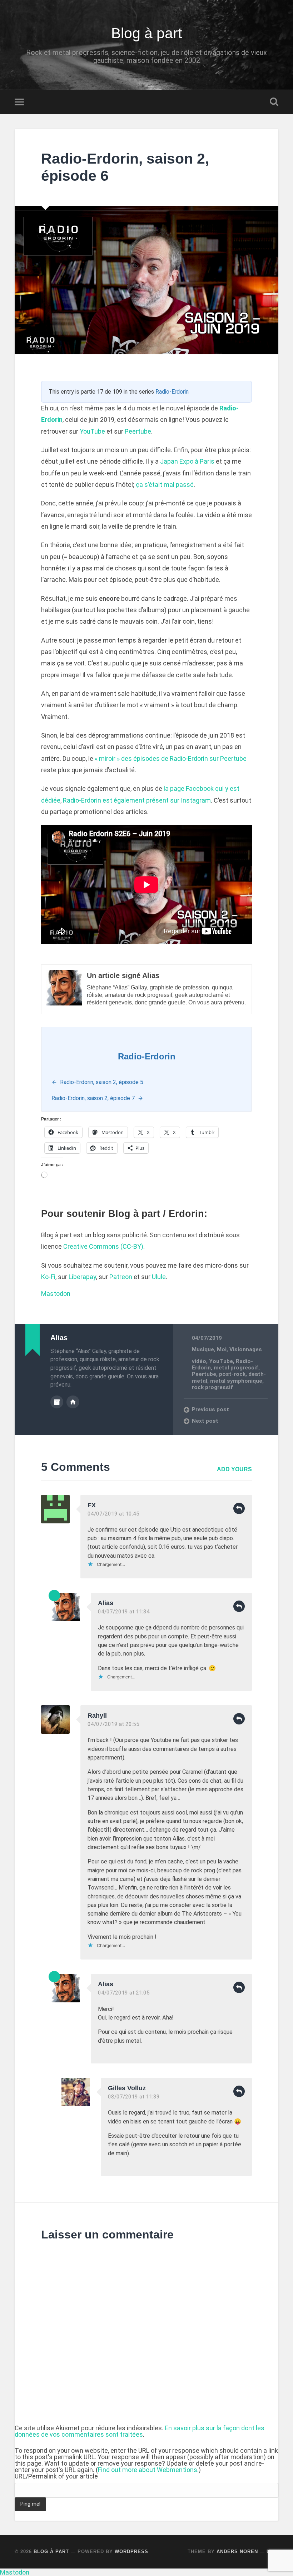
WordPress (131, 2552)
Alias (106, 1603)
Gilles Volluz (127, 2088)
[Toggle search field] (274, 102)
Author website (73, 1402)
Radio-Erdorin (172, 392)
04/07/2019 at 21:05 (124, 1993)
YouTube (92, 431)
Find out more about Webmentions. (148, 2470)
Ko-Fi (48, 1277)
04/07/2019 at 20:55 (113, 1724)
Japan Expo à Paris (187, 461)
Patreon (121, 1277)
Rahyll (97, 1716)
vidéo (199, 1361)
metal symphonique (236, 1381)
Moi (222, 1349)
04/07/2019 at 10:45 (113, 1514)
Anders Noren (237, 2552)
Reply (239, 1508)
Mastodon (56, 1294)
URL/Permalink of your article (56, 2476)
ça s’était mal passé (165, 485)
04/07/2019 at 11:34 (124, 1612)
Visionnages (246, 1349)
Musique (203, 1349)
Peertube (138, 431)
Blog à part (146, 33)
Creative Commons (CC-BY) (103, 1246)
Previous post (210, 1409)
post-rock (232, 1374)
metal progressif (236, 1368)
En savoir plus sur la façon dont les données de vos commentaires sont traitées (140, 2431)
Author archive (57, 1402)
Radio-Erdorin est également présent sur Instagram (137, 800)
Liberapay (82, 1277)
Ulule (159, 1277)
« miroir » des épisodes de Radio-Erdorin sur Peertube (171, 758)
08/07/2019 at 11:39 (134, 2097)
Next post (205, 1421)
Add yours (234, 1469)
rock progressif (212, 1387)
